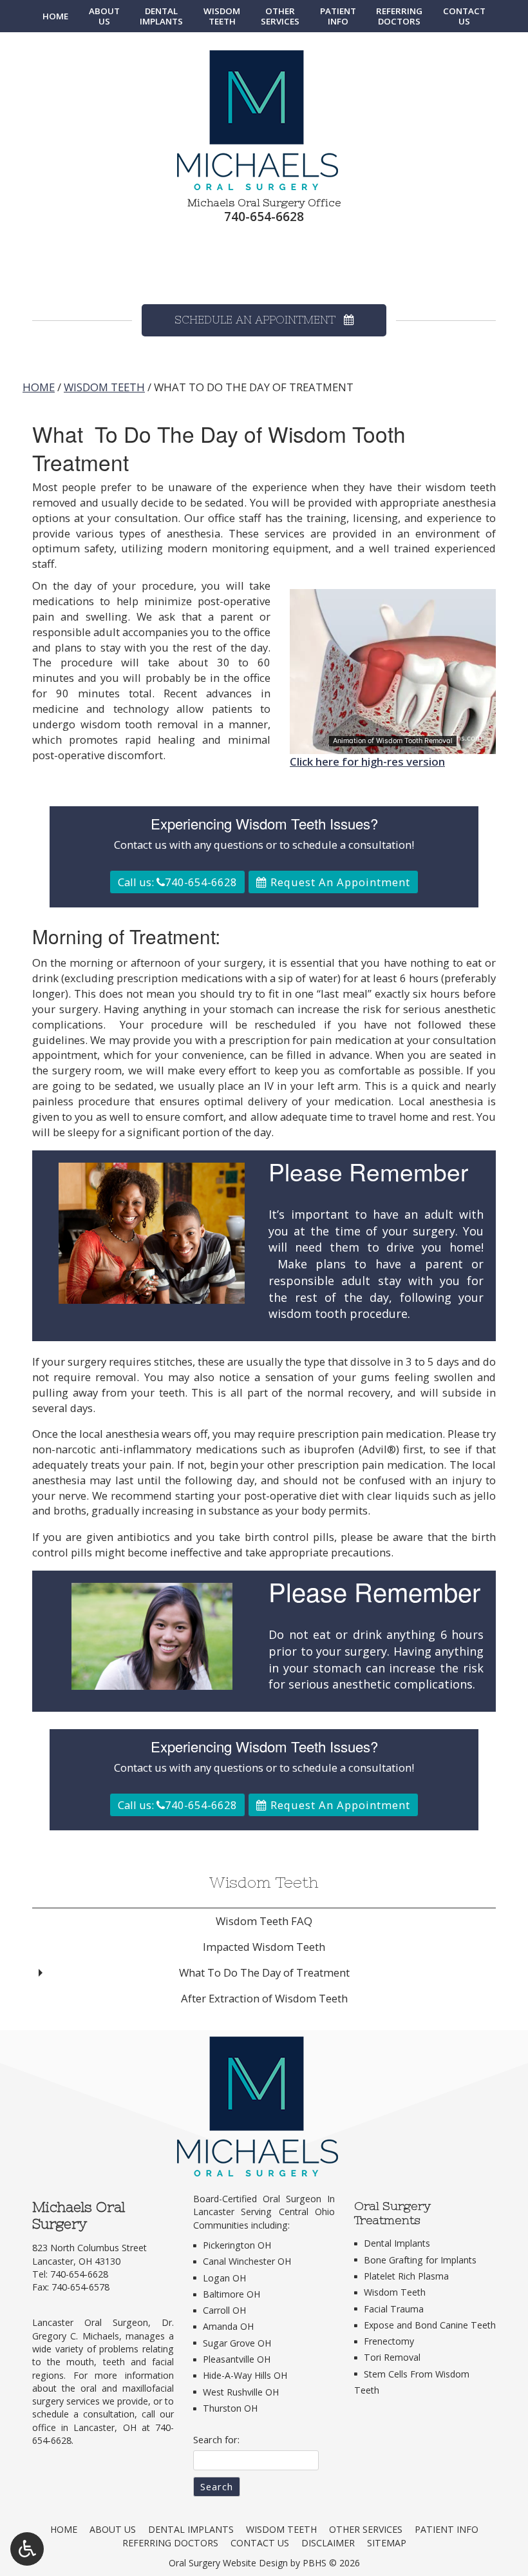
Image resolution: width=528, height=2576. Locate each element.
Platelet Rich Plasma (406, 2276)
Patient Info (447, 2529)
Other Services (366, 2529)
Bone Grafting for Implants (420, 2260)
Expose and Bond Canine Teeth (430, 2325)
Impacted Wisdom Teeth (264, 1947)
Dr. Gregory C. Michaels (103, 2329)
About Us (113, 2529)
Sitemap (387, 2543)
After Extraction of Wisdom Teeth (264, 1998)
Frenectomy (389, 2341)
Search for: (216, 2439)
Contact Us (260, 2543)
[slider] (392, 744)
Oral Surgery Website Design (228, 2563)
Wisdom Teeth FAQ (264, 1921)
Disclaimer (328, 2543)
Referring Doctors (170, 2543)
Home (55, 16)
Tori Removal (392, 2357)
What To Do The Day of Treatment (264, 1972)
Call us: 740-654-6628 (177, 882)
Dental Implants (397, 2243)
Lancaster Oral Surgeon (90, 2322)
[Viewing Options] (27, 2549)
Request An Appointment (339, 882)
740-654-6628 (264, 216)
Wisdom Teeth (104, 387)
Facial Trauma (394, 2309)
